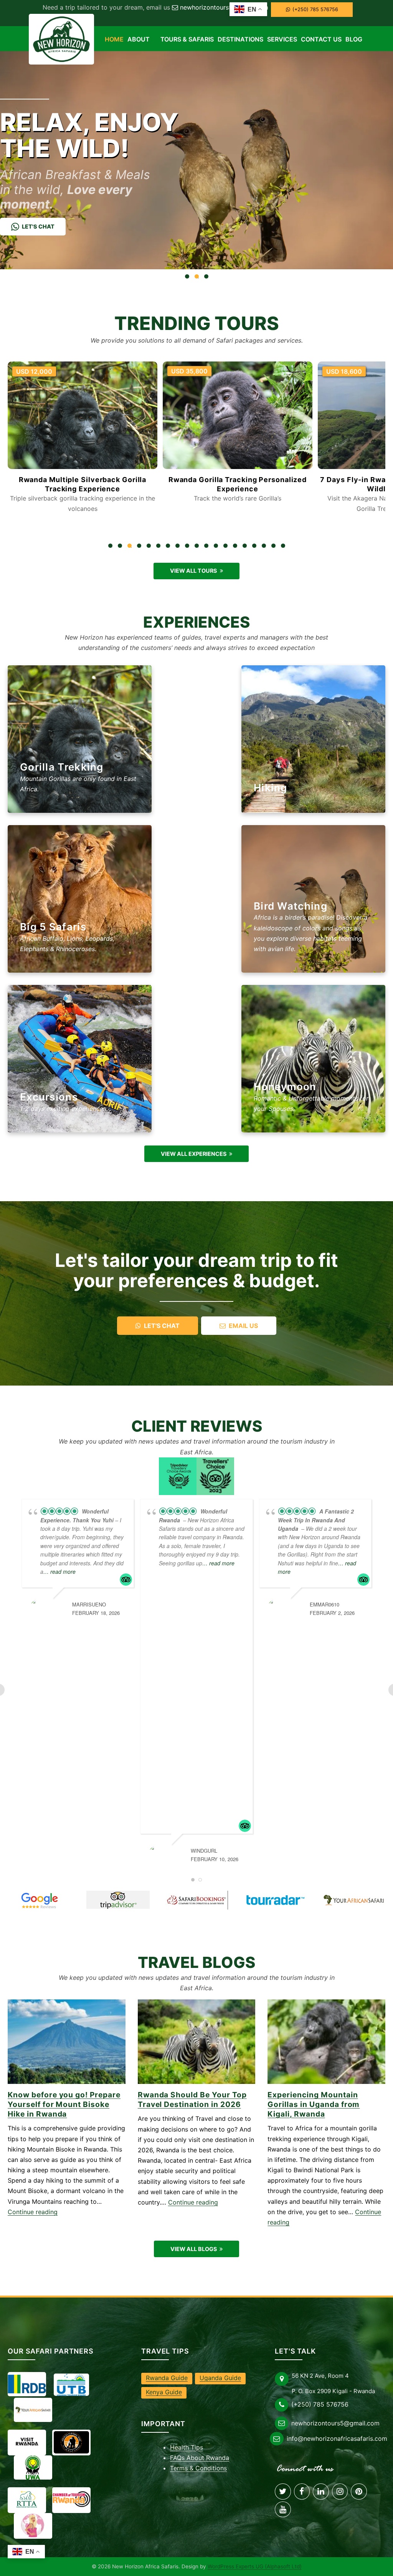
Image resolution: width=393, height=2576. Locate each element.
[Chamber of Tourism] (71, 2500)
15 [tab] (246, 547)
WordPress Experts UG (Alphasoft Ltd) (255, 2566)
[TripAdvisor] (118, 1900)
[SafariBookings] (197, 1900)
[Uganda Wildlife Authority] (33, 2468)
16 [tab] (256, 547)
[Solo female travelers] (33, 2525)
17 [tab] (266, 547)
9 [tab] (189, 547)
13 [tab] (227, 547)
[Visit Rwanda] (27, 2442)
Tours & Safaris (187, 39)
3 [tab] (131, 547)
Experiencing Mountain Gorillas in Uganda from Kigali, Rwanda (314, 2104)
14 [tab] (237, 547)
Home (114, 39)
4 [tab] (141, 547)
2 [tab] (122, 547)
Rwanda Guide (167, 2378)
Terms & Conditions (198, 2468)
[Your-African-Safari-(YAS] (33, 2410)
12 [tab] (218, 547)
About (139, 39)
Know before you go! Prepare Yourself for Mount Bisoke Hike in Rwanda (64, 2104)
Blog (354, 39)
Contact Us (321, 39)
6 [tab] (160, 547)
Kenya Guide (164, 2392)
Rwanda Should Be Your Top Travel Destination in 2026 (192, 2099)
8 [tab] (179, 547)
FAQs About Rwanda (200, 2458)
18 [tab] (275, 547)
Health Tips (187, 2447)
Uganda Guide (220, 2378)
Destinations (240, 39)
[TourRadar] (275, 1900)
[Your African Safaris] (354, 1900)
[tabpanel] (83, 439)
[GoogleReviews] (39, 1900)
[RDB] (27, 2384)
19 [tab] (285, 547)
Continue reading (33, 2212)
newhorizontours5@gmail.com (224, 7)
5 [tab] (150, 547)
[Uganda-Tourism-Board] (71, 2385)
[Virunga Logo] (71, 2443)
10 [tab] (198, 547)
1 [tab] (112, 547)
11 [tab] (208, 547)
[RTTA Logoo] (27, 2500)
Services (282, 39)
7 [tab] (170, 547)
